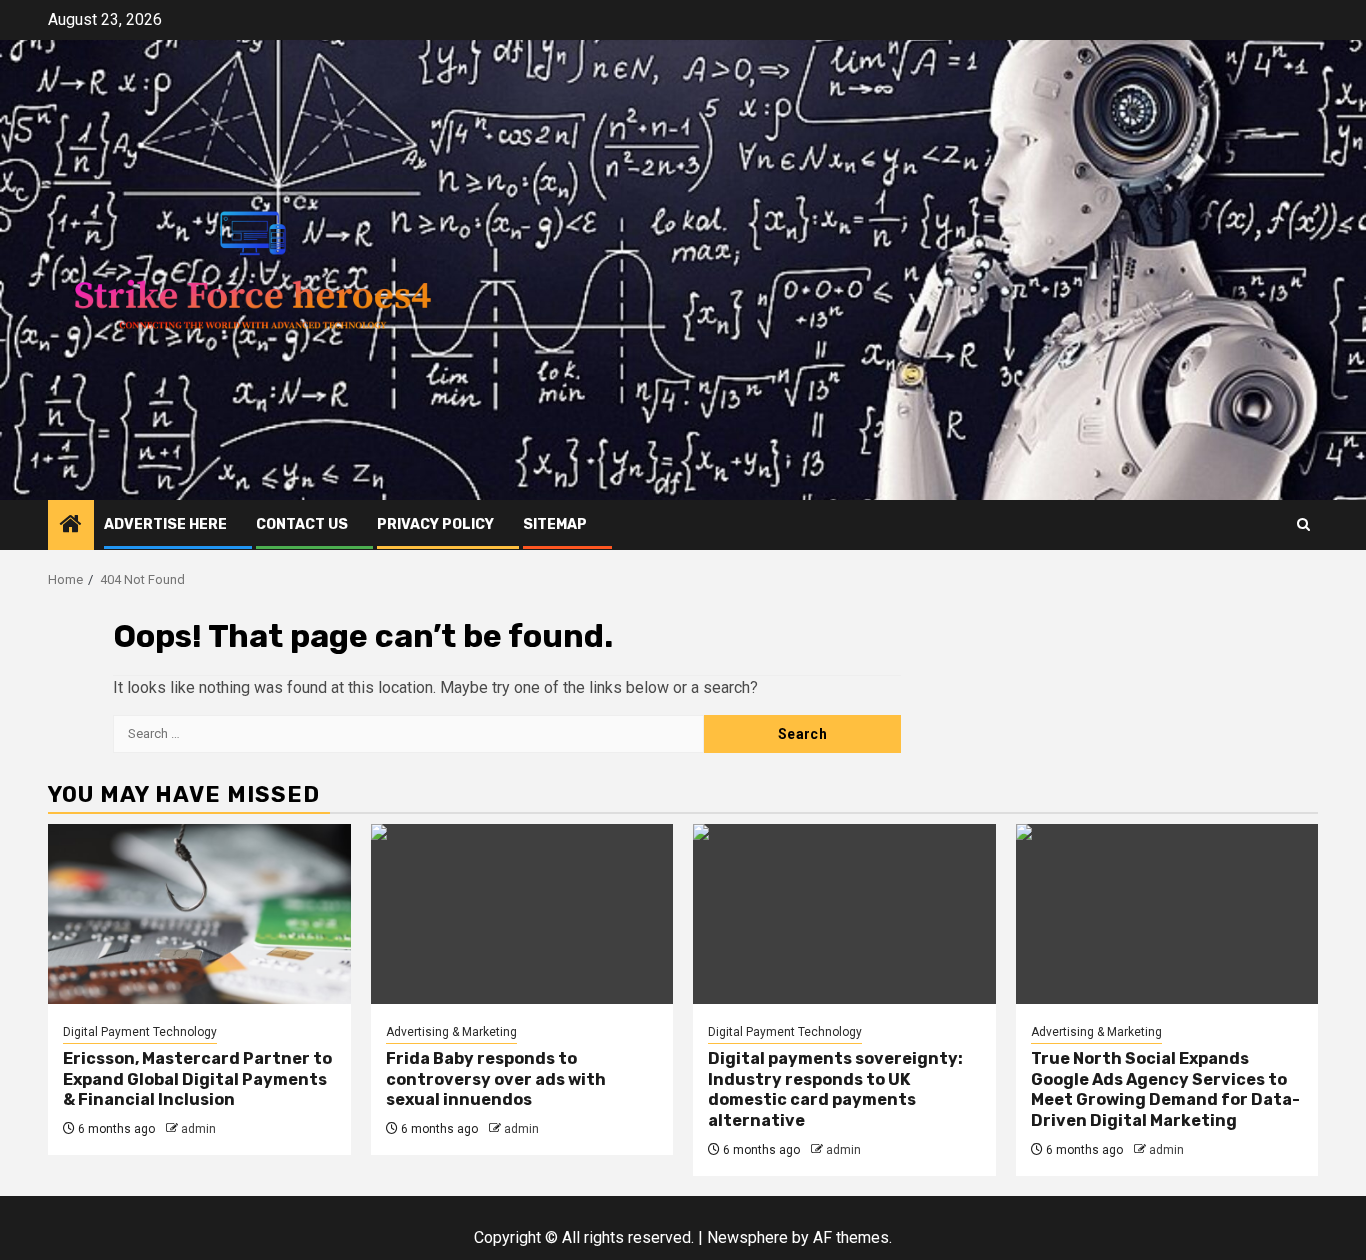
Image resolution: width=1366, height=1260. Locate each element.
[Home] (71, 526)
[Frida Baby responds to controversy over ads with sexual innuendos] (522, 914)
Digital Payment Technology (140, 1032)
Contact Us (302, 524)
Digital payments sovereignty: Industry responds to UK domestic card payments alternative (835, 1089)
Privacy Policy (435, 524)
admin (198, 1129)
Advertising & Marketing (451, 1032)
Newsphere (747, 1237)
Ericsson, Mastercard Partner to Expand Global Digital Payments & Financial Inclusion (197, 1079)
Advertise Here (165, 524)
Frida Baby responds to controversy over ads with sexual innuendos (496, 1079)
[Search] (1303, 524)
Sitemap (555, 524)
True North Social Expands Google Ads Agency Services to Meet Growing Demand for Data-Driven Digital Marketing (1165, 1089)
